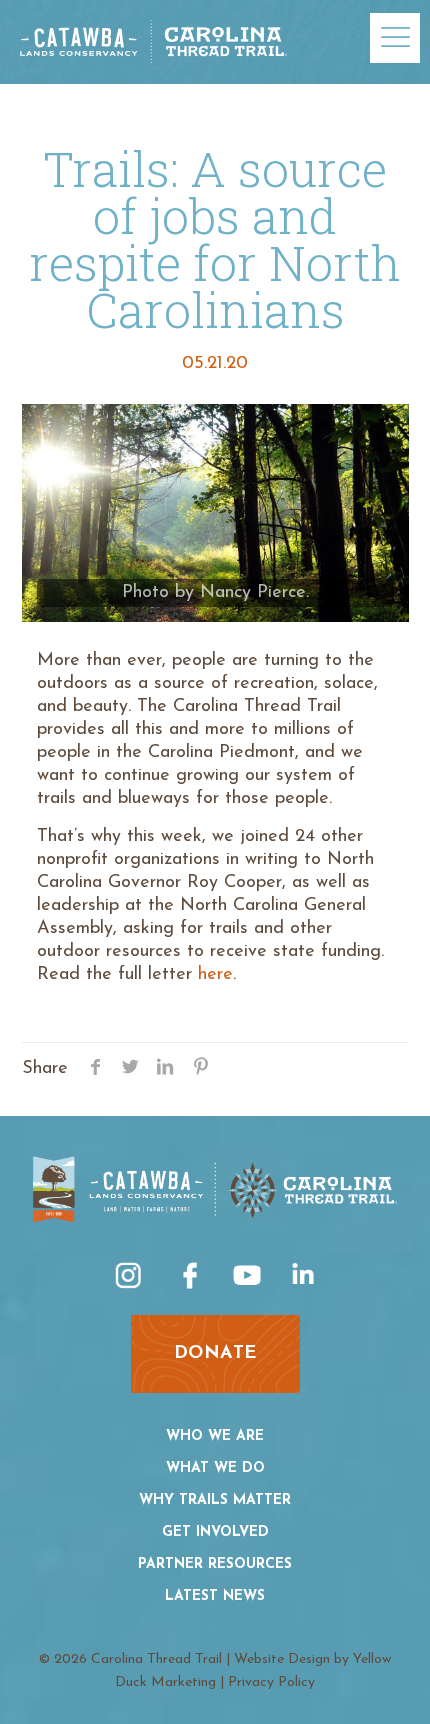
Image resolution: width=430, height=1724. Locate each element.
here (215, 975)
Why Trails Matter (215, 1500)
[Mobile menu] (395, 38)
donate (215, 1354)
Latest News (215, 1596)
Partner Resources (215, 1564)
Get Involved (215, 1532)
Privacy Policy (271, 1682)
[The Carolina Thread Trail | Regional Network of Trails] (153, 45)
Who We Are (215, 1436)
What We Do (215, 1468)
